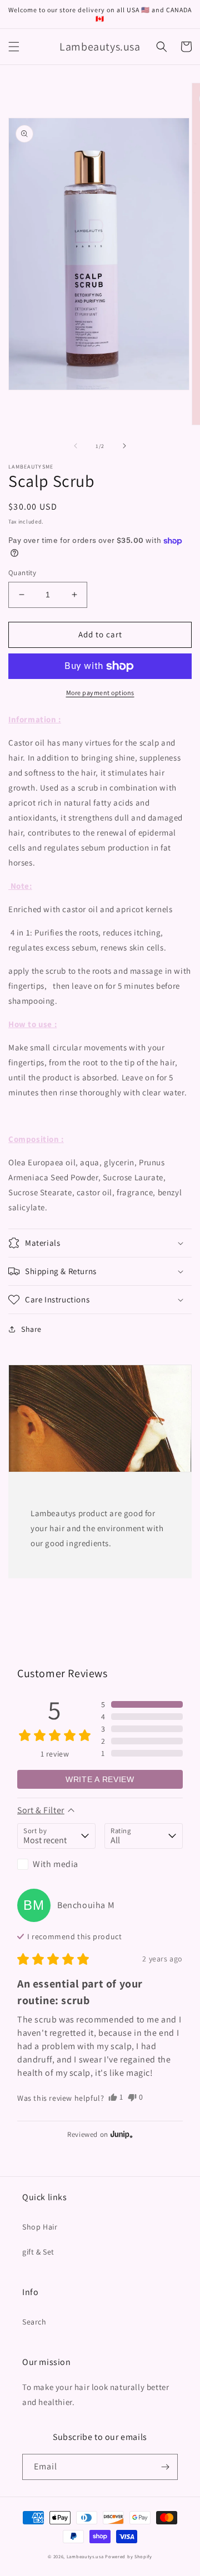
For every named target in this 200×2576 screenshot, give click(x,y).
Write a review (100, 1779)
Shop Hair (40, 2227)
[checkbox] (56, 1864)
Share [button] (31, 1329)
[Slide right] (124, 446)
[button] (14, 47)
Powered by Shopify (129, 2556)
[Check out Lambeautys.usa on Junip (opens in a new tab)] (121, 2134)
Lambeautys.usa (85, 2556)
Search (34, 2322)
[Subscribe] (165, 2467)
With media (56, 1864)
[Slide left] (76, 446)
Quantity (22, 573)
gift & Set (38, 2252)
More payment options (100, 693)
